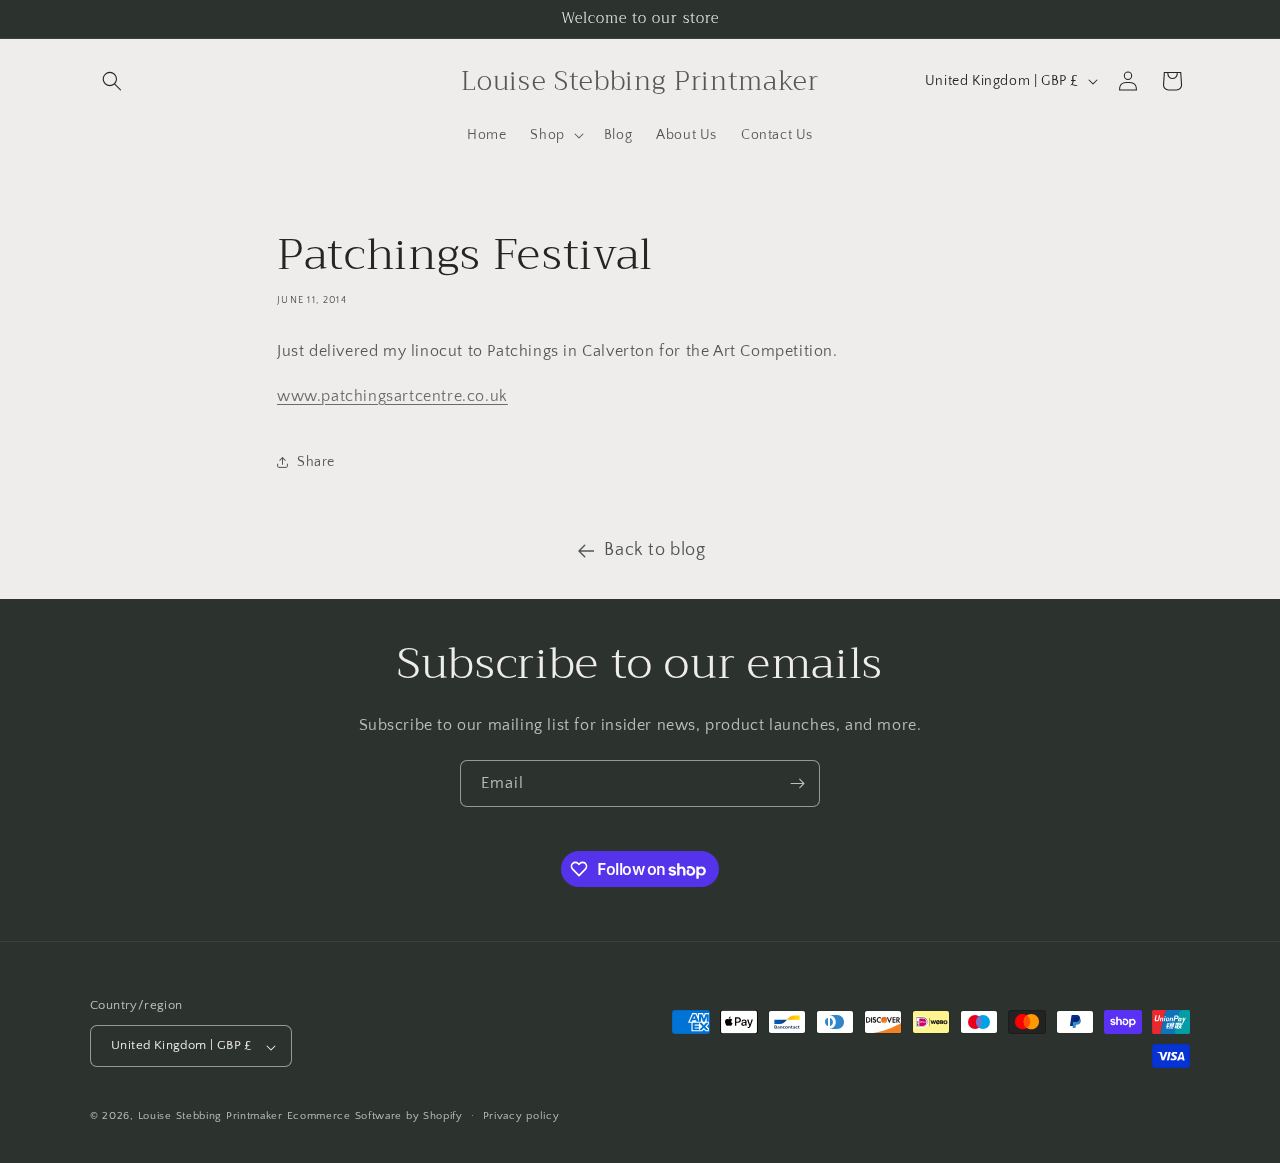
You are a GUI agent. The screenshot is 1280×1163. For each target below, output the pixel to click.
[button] (112, 81)
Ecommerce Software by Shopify (375, 1117)
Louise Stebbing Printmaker (210, 1117)
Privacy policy (521, 1116)
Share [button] (316, 462)
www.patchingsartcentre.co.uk (392, 396)
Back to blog (654, 550)
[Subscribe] (797, 783)
